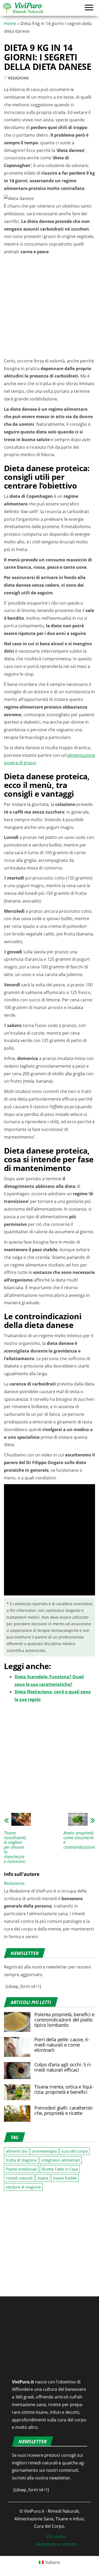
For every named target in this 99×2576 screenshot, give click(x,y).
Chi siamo (56, 2536)
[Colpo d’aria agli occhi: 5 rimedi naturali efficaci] (17, 2070)
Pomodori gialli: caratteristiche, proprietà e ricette (64, 2110)
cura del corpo (75, 2151)
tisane (43, 2178)
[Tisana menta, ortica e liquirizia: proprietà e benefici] (17, 2092)
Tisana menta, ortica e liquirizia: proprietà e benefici (64, 2089)
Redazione (18, 78)
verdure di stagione (23, 2187)
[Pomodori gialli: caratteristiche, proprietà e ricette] (17, 2113)
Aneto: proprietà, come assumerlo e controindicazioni (79, 1840)
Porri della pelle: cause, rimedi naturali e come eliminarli (62, 2045)
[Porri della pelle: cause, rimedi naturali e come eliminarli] (17, 2047)
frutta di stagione (21, 2160)
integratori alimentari (61, 2160)
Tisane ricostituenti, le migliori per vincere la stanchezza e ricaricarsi (15, 1847)
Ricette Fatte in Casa (60, 2169)
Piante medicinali (21, 2169)
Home (10, 23)
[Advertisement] (49, 308)
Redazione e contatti (56, 2544)
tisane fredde (65, 2178)
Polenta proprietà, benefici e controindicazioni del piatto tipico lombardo (64, 2020)
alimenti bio (17, 2151)
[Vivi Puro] (23, 7)
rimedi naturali (19, 2178)
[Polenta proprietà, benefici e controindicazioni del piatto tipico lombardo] (17, 2021)
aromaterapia (44, 2151)
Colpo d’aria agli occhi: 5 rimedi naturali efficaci (63, 2067)
